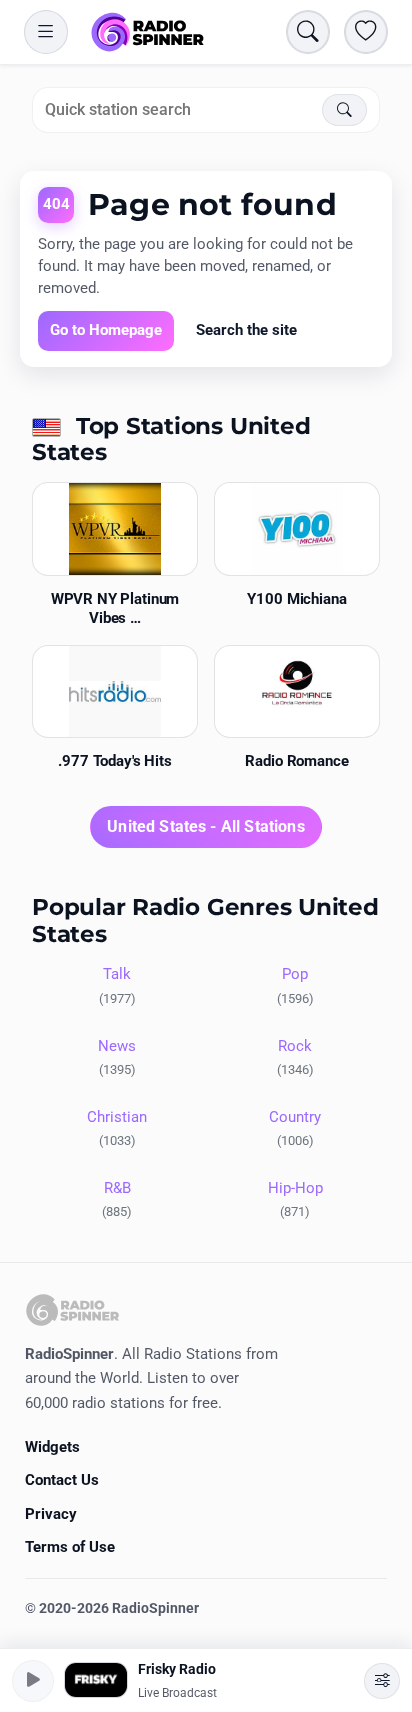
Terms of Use (70, 1547)
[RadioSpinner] (148, 32)
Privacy (51, 1514)
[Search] (344, 110)
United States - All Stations (205, 826)
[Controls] (382, 1681)
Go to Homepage (106, 330)
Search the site (246, 330)
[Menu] (46, 32)
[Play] (33, 1681)
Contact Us (62, 1480)
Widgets (52, 1447)
